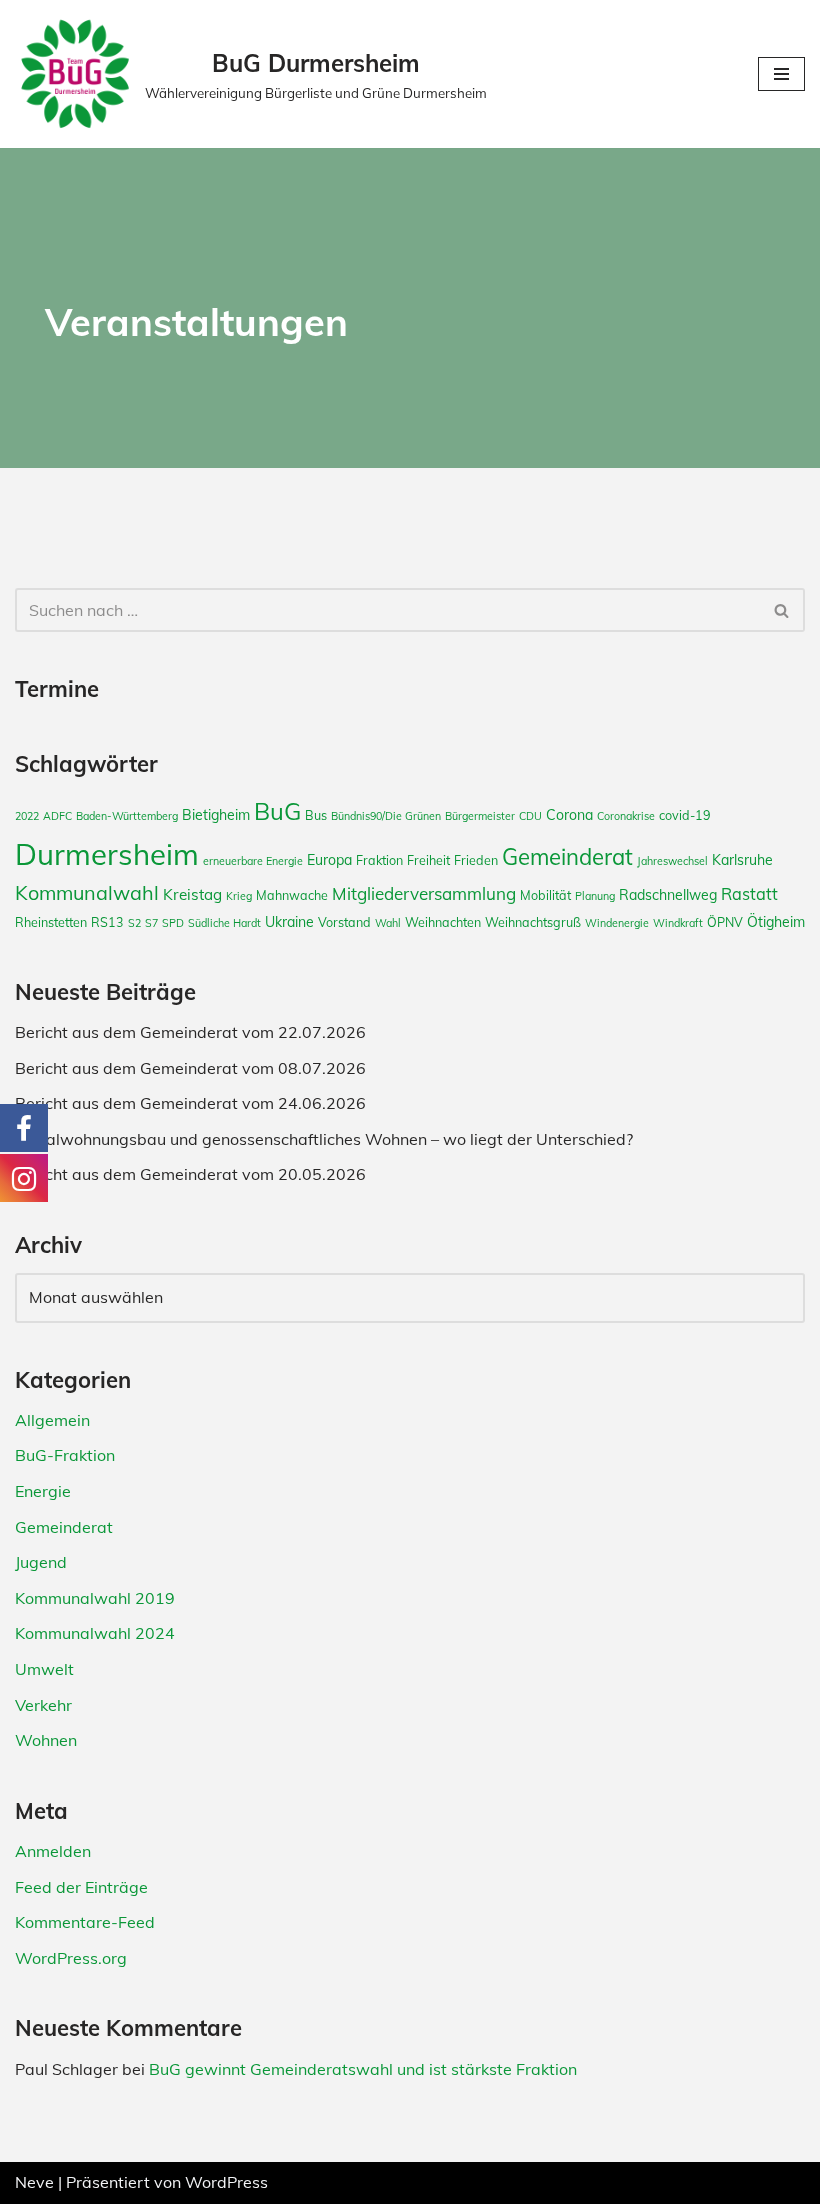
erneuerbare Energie (253, 861)
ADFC (57, 816)
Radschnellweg (668, 895)
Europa (329, 860)
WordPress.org (71, 1958)
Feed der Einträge (81, 1887)
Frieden (476, 860)
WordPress (226, 2182)
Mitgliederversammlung (424, 893)
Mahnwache (292, 895)
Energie (43, 1491)
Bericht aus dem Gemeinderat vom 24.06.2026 (190, 1103)
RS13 (107, 922)
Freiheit (428, 860)
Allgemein (52, 1420)
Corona (569, 815)
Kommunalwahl (87, 892)
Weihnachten (443, 922)
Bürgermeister (480, 816)
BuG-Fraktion (65, 1455)
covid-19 (685, 815)
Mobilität (545, 895)
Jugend (41, 1562)
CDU (530, 816)
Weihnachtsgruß (533, 922)
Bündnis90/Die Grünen (386, 816)
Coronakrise (626, 816)
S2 (134, 923)
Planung (595, 896)
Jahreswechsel (672, 861)
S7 (151, 923)
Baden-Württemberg (127, 816)
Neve (34, 2182)
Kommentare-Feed (85, 1922)
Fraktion (379, 860)
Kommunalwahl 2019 (95, 1598)
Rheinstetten (51, 922)
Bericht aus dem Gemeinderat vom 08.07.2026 (190, 1068)
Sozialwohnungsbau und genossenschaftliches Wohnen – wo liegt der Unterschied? (324, 1139)
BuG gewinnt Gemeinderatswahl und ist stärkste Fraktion (363, 2069)
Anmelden (53, 1851)
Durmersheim (107, 854)
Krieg (239, 896)
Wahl (388, 923)
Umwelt (44, 1669)
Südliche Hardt (224, 923)
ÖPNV (725, 922)
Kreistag (192, 894)
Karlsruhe (742, 860)
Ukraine (289, 922)
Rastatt (749, 894)
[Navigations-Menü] (781, 74)
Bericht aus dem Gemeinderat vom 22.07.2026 (190, 1032)
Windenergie (617, 923)
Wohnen (46, 1740)
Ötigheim (776, 922)
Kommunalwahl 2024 (95, 1633)
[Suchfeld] (782, 610)
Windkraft (678, 923)
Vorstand (344, 922)
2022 (27, 816)
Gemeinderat (567, 857)
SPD (173, 923)
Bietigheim (216, 815)
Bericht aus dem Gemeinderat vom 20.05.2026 (190, 1174)
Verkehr (43, 1705)
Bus (316, 815)
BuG (277, 811)
